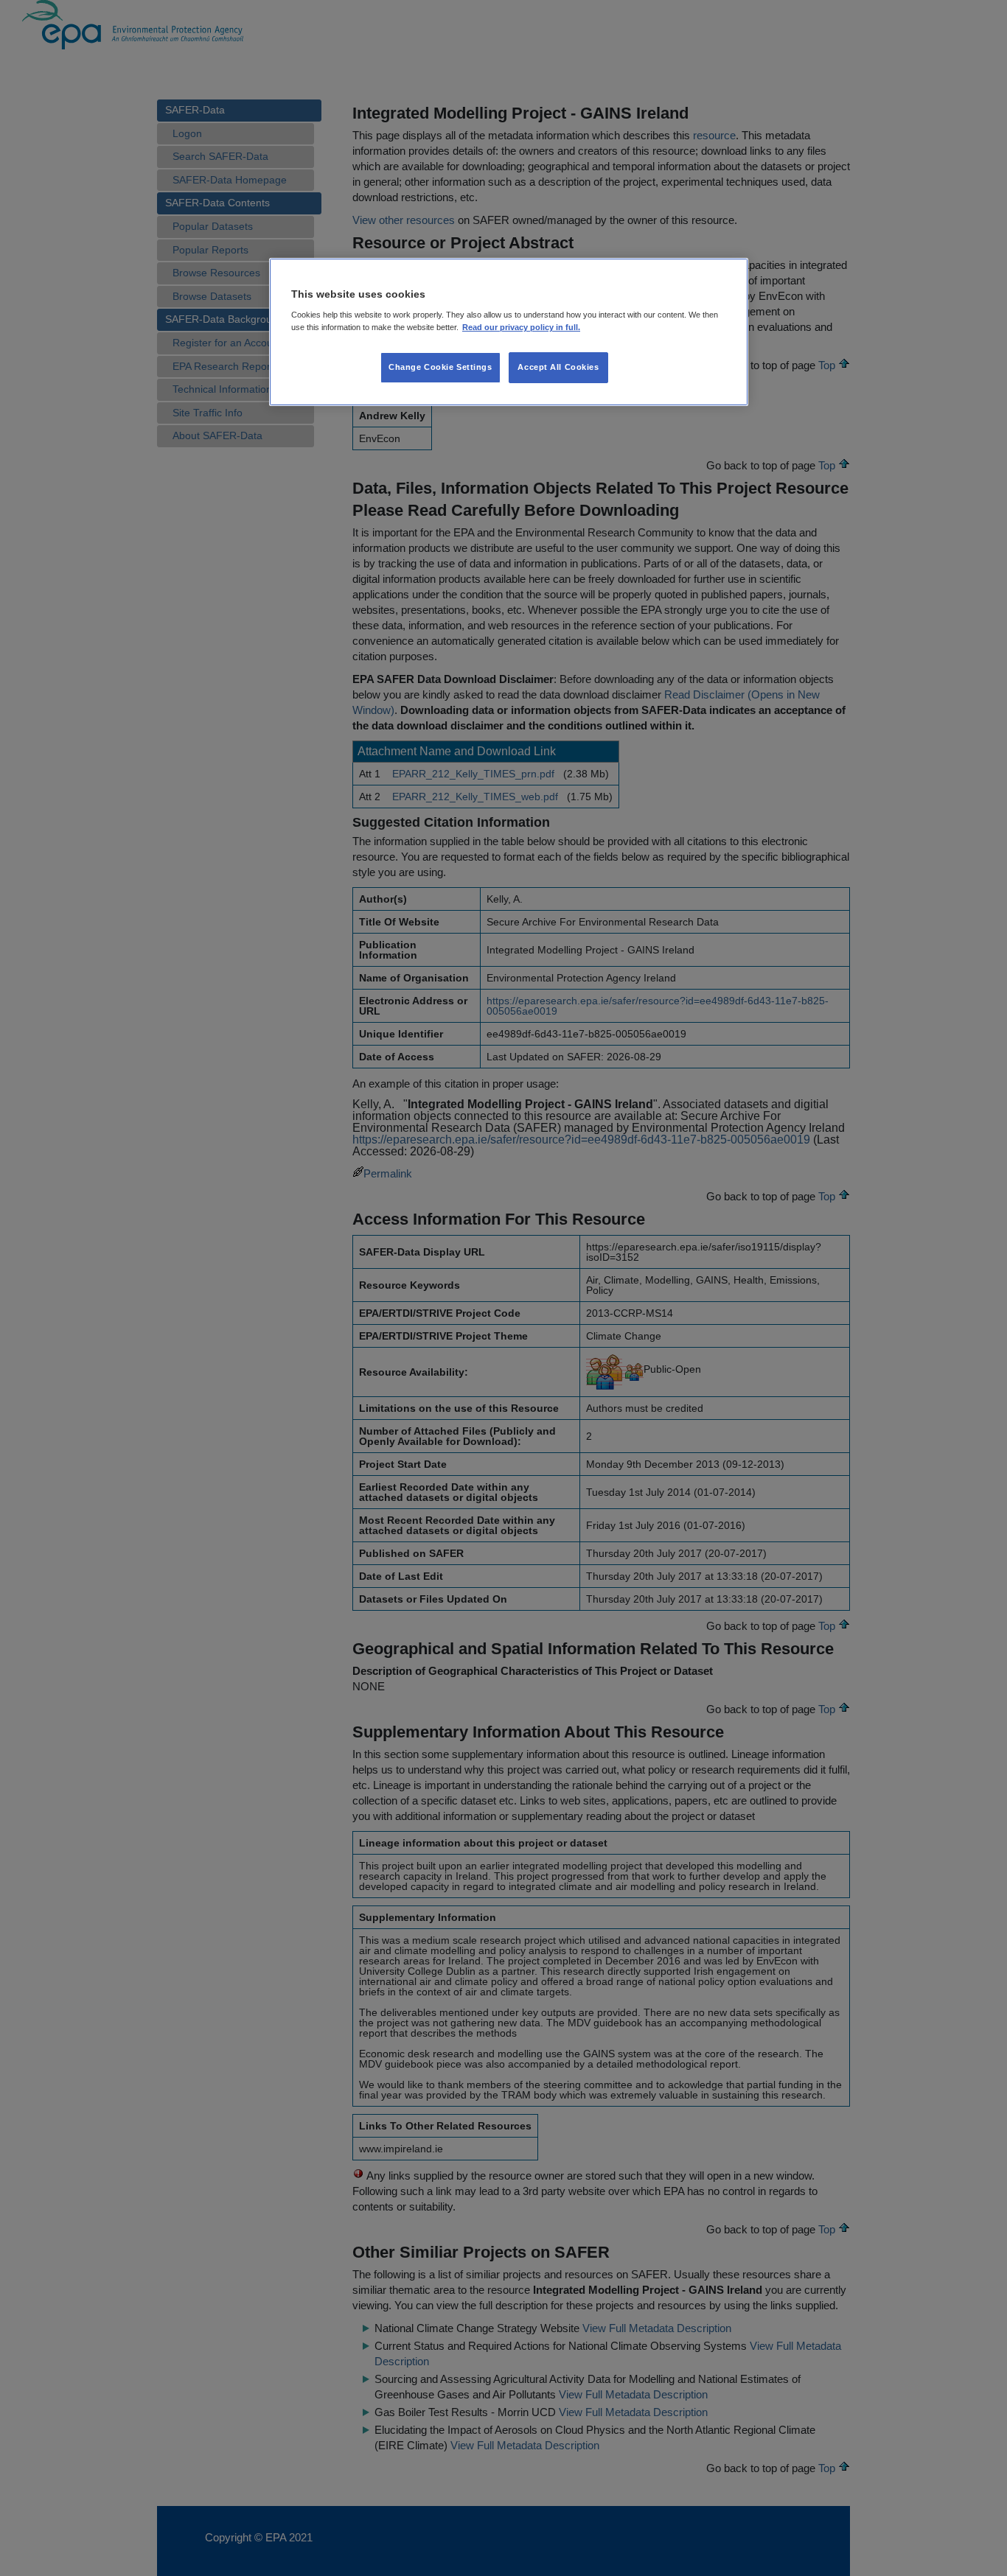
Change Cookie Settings (440, 367)
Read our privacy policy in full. (521, 327)
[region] (509, 332)
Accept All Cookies (558, 367)
